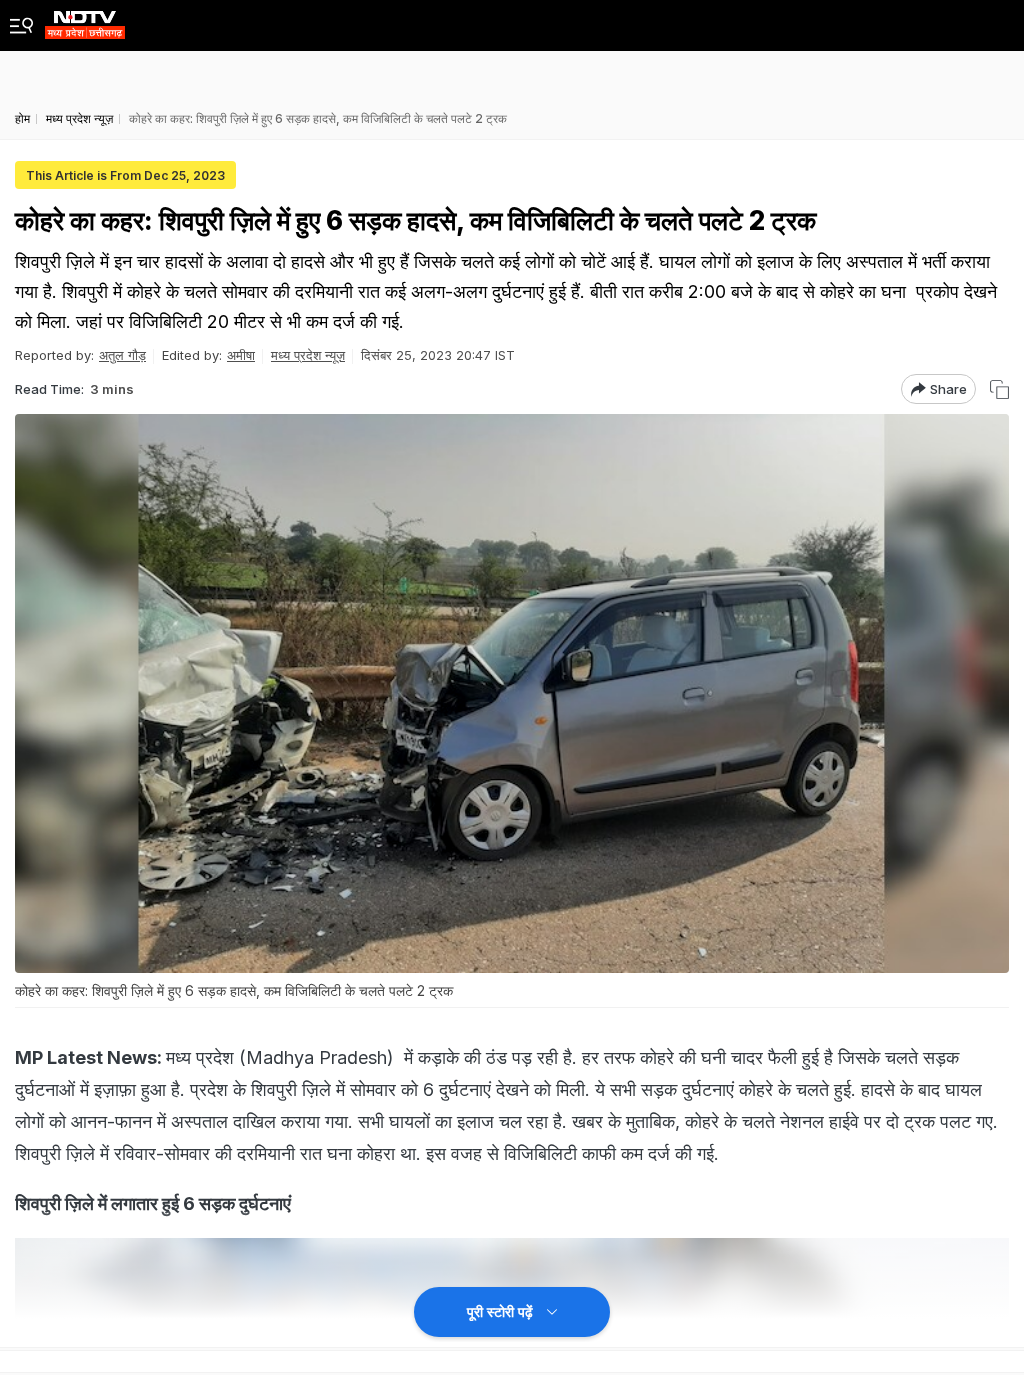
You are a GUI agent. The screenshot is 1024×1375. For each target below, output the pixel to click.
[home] (85, 19)
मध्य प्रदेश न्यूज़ (308, 355)
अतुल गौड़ (122, 355)
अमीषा (241, 355)
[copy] (999, 389)
